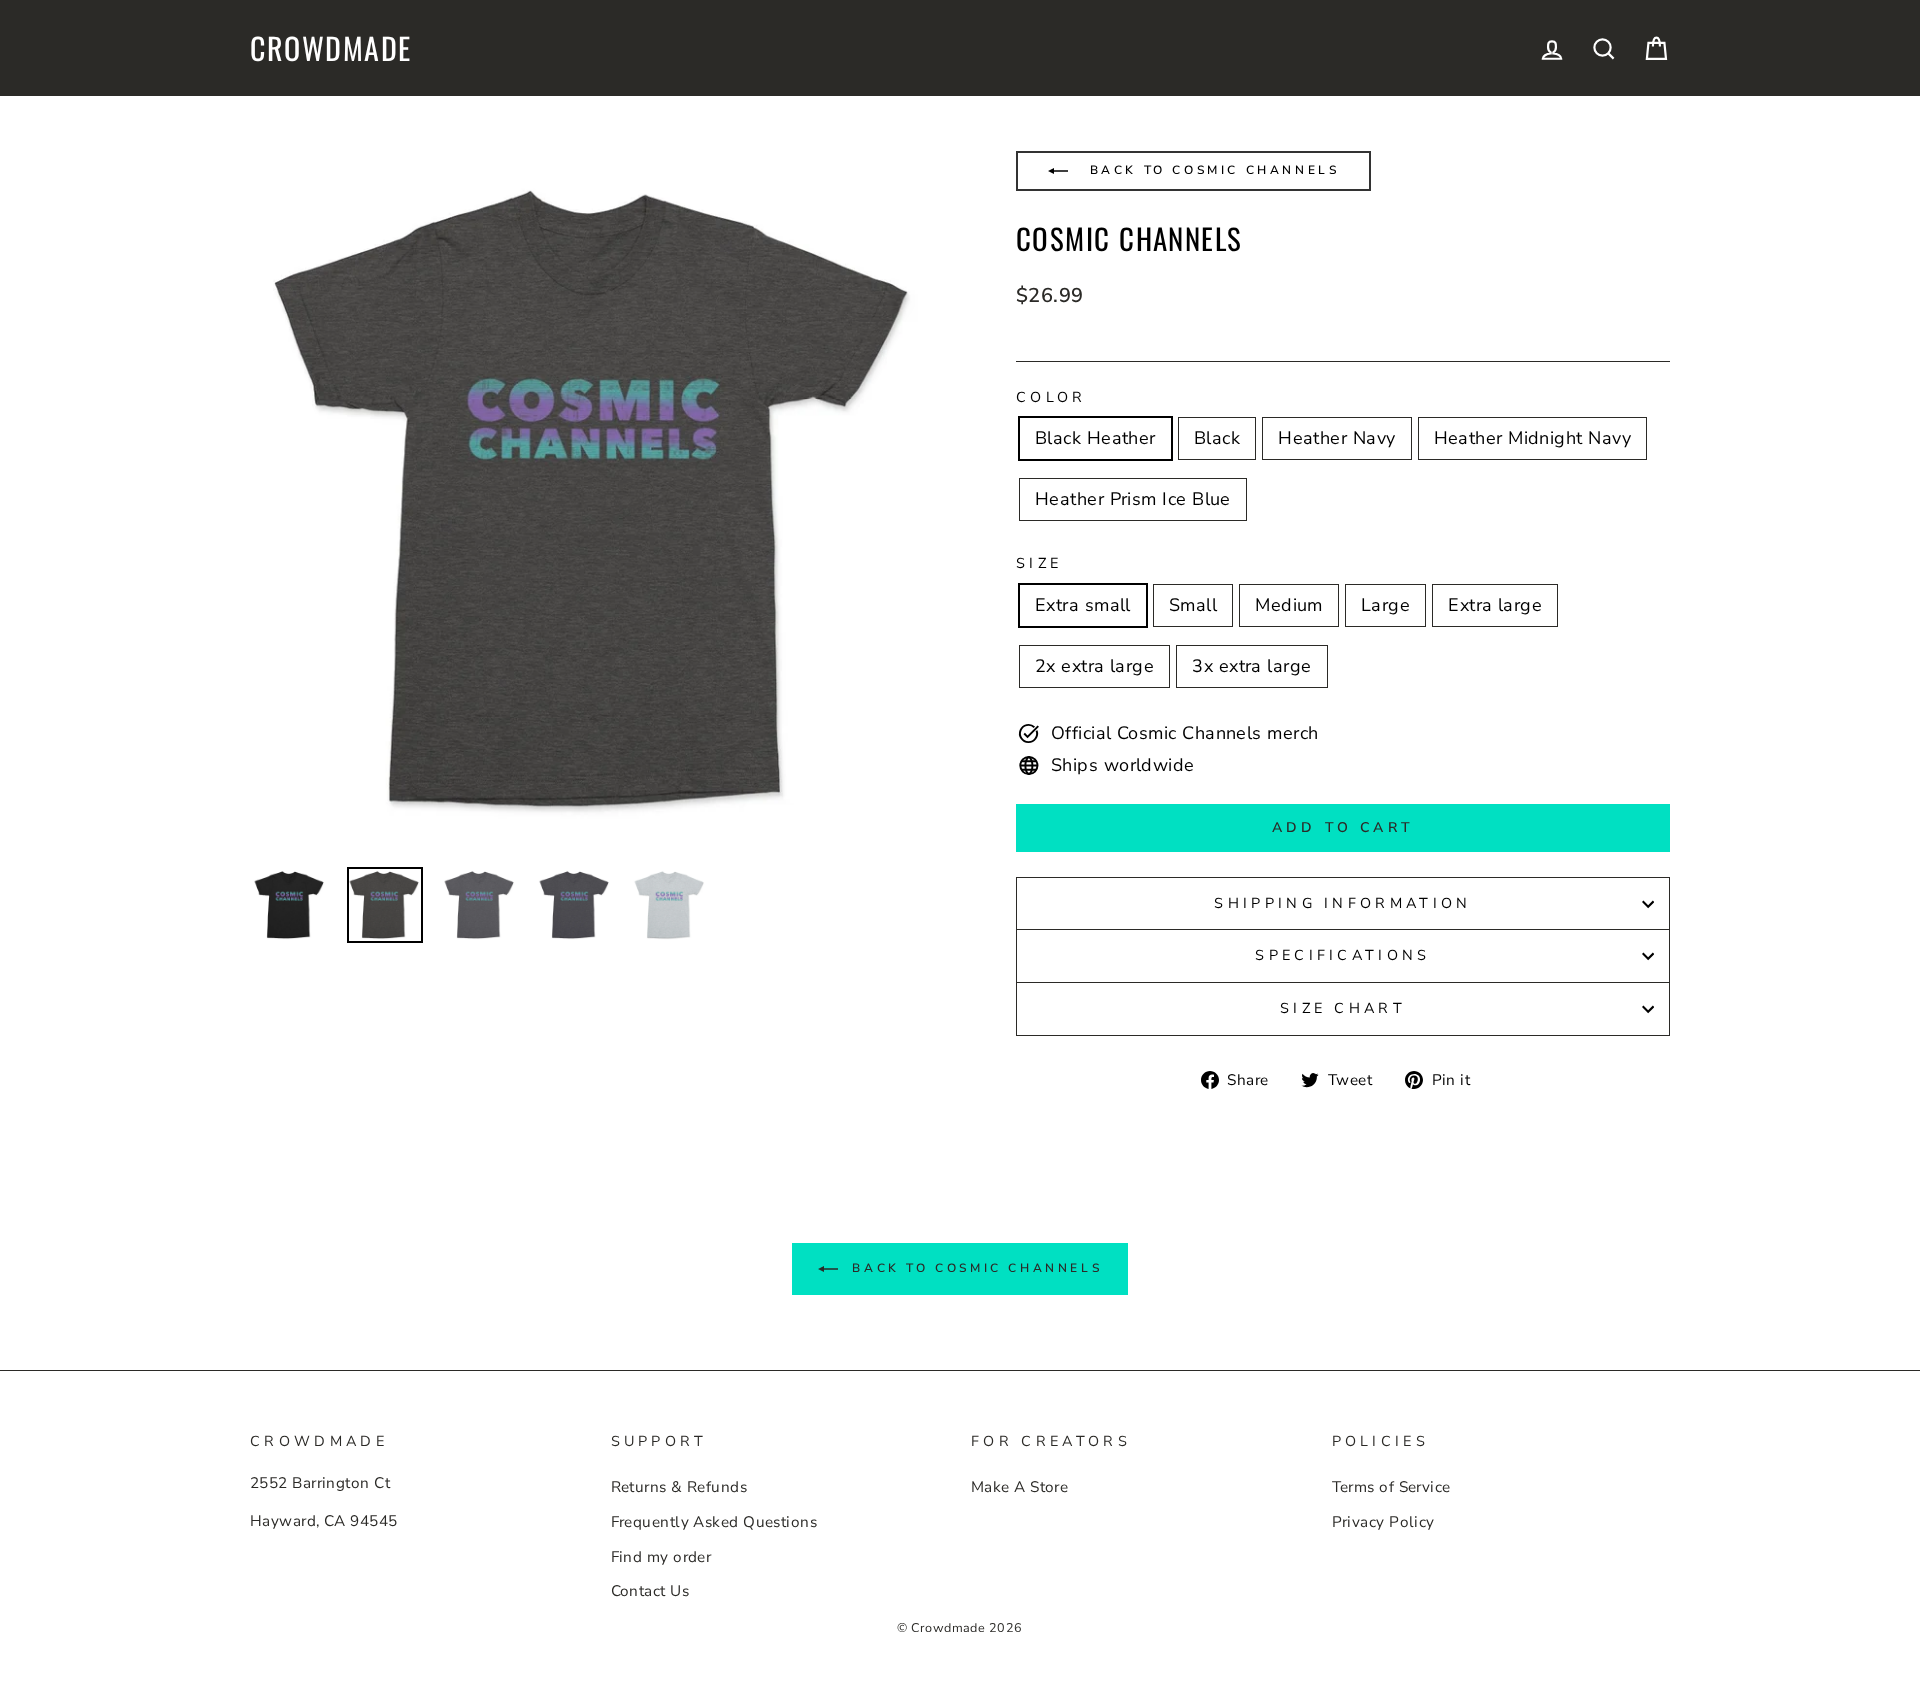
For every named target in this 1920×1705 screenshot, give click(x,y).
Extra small (1083, 605)
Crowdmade (331, 48)
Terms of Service (1391, 1487)
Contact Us (650, 1591)
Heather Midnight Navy (1532, 438)
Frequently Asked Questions (714, 1522)
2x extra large (1094, 666)
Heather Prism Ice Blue (1133, 499)
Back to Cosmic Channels (1211, 170)
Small (1193, 605)
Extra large (1495, 605)
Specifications (1342, 955)
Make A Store (1019, 1487)
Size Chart (1343, 1008)
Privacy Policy (1383, 1522)
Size (1039, 563)
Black (1217, 438)
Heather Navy (1336, 438)
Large (1385, 605)
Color (1051, 397)
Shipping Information (1342, 903)
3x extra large (1251, 666)
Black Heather (1095, 438)
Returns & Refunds (679, 1487)
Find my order (661, 1557)
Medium (1289, 605)
